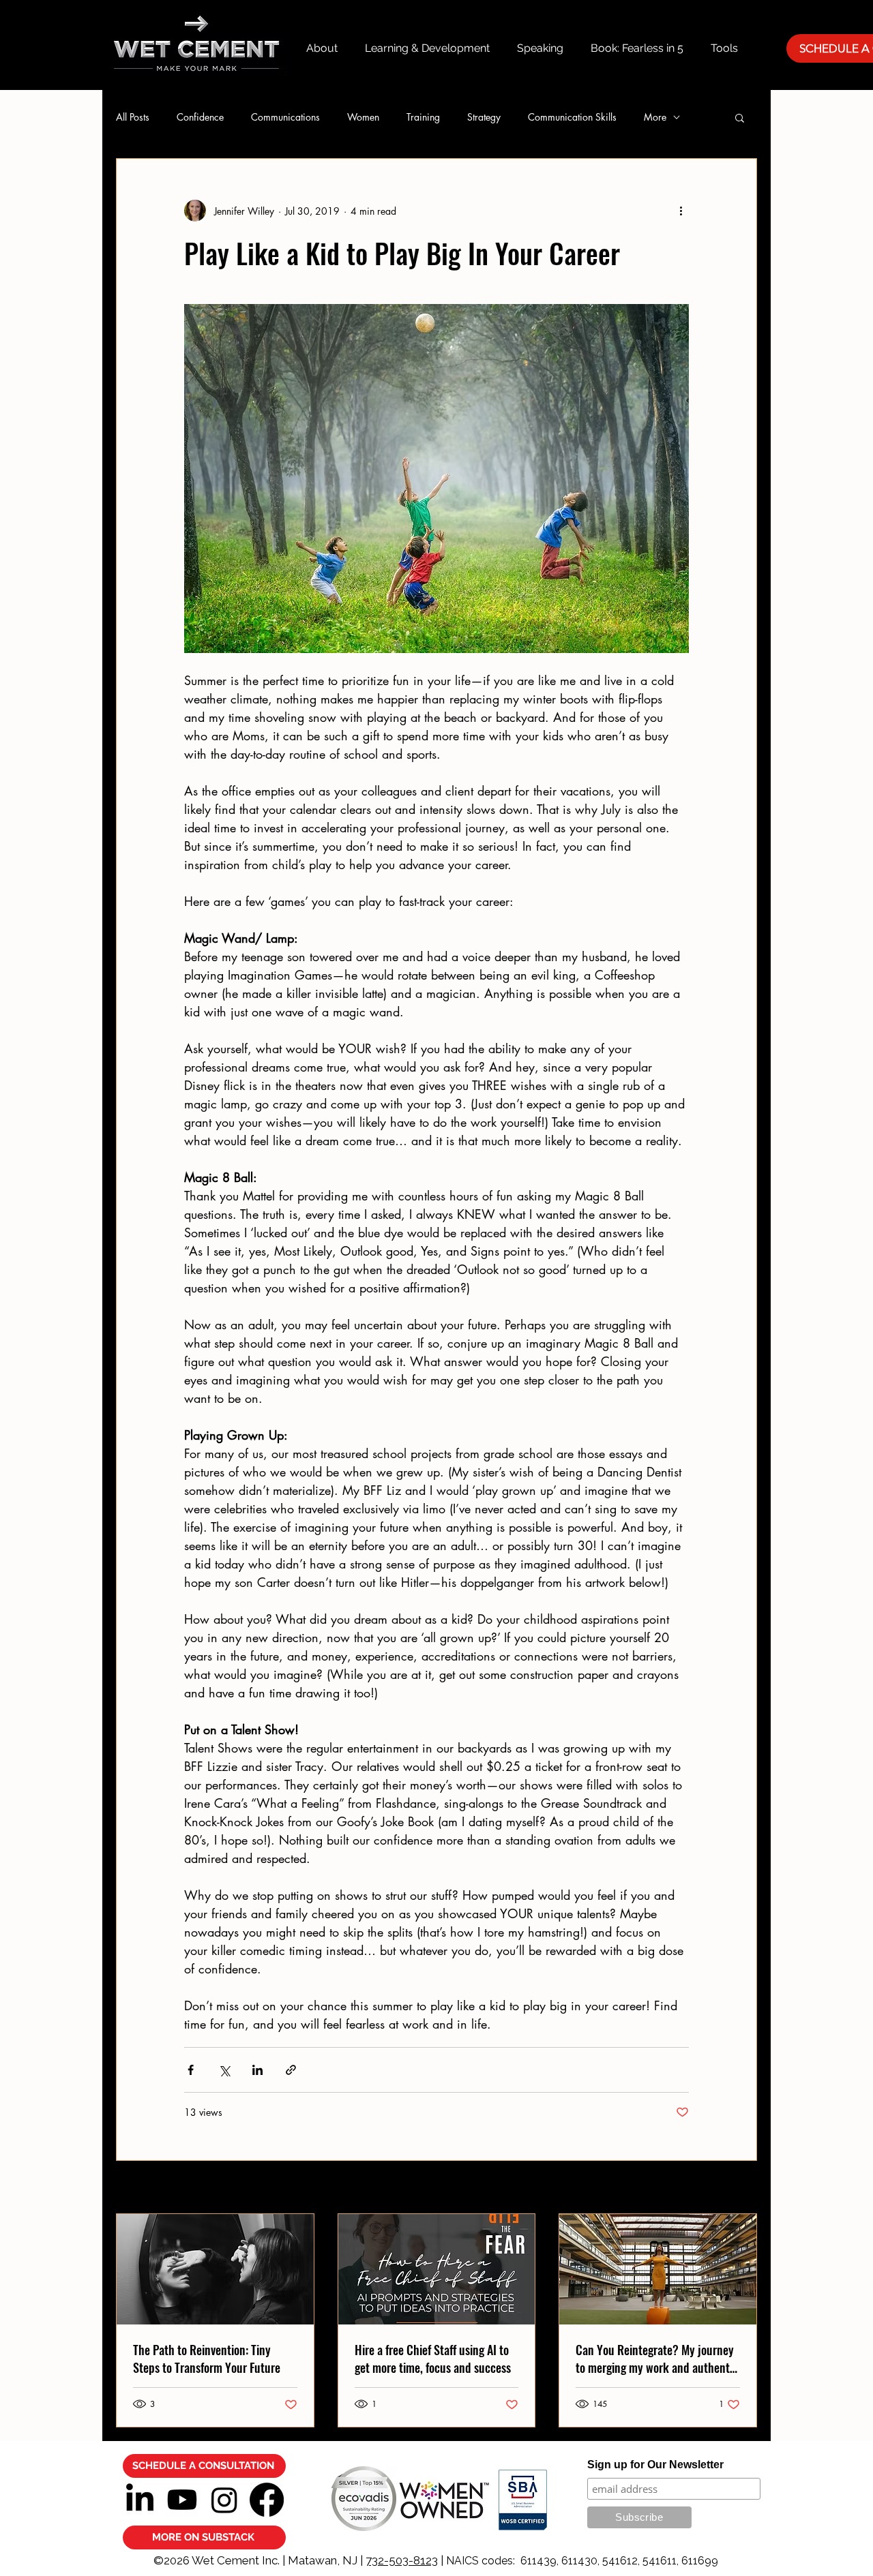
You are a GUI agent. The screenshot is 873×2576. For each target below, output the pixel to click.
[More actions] (681, 211)
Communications (285, 117)
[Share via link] (291, 2070)
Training (423, 117)
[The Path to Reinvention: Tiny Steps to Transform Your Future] (215, 2269)
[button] (740, 117)
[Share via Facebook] (191, 2070)
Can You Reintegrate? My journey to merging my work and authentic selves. (657, 2359)
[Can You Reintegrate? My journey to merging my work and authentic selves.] (658, 2269)
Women (363, 117)
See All (743, 2188)
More (655, 117)
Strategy (484, 117)
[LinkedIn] (140, 2500)
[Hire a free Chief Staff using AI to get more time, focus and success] (437, 2269)
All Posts (133, 117)
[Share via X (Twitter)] (224, 2070)
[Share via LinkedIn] (257, 2070)
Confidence (200, 117)
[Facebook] (267, 2500)
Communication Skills (572, 117)
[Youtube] (182, 2500)
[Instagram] (224, 2500)
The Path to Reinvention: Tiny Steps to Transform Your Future (207, 2359)
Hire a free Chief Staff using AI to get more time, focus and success (433, 2359)
